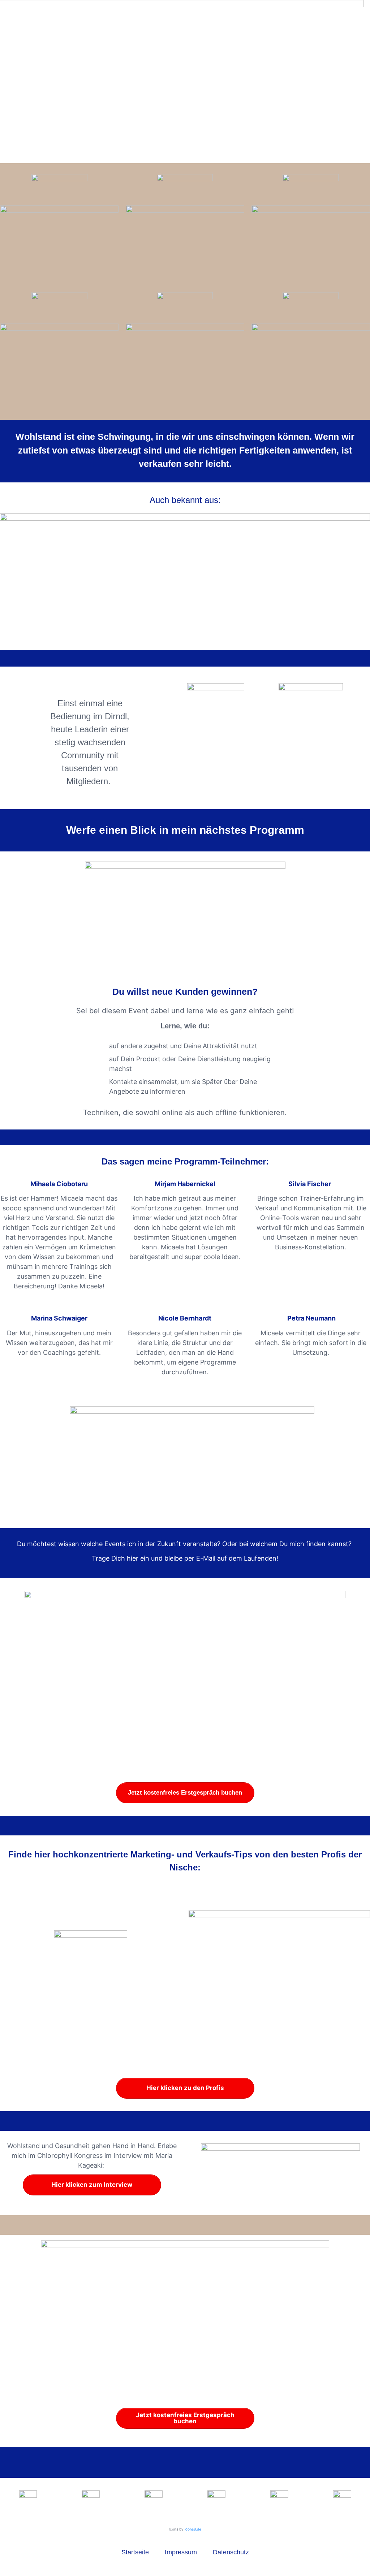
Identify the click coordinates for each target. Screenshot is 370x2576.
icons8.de (193, 2529)
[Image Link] (280, 2164)
